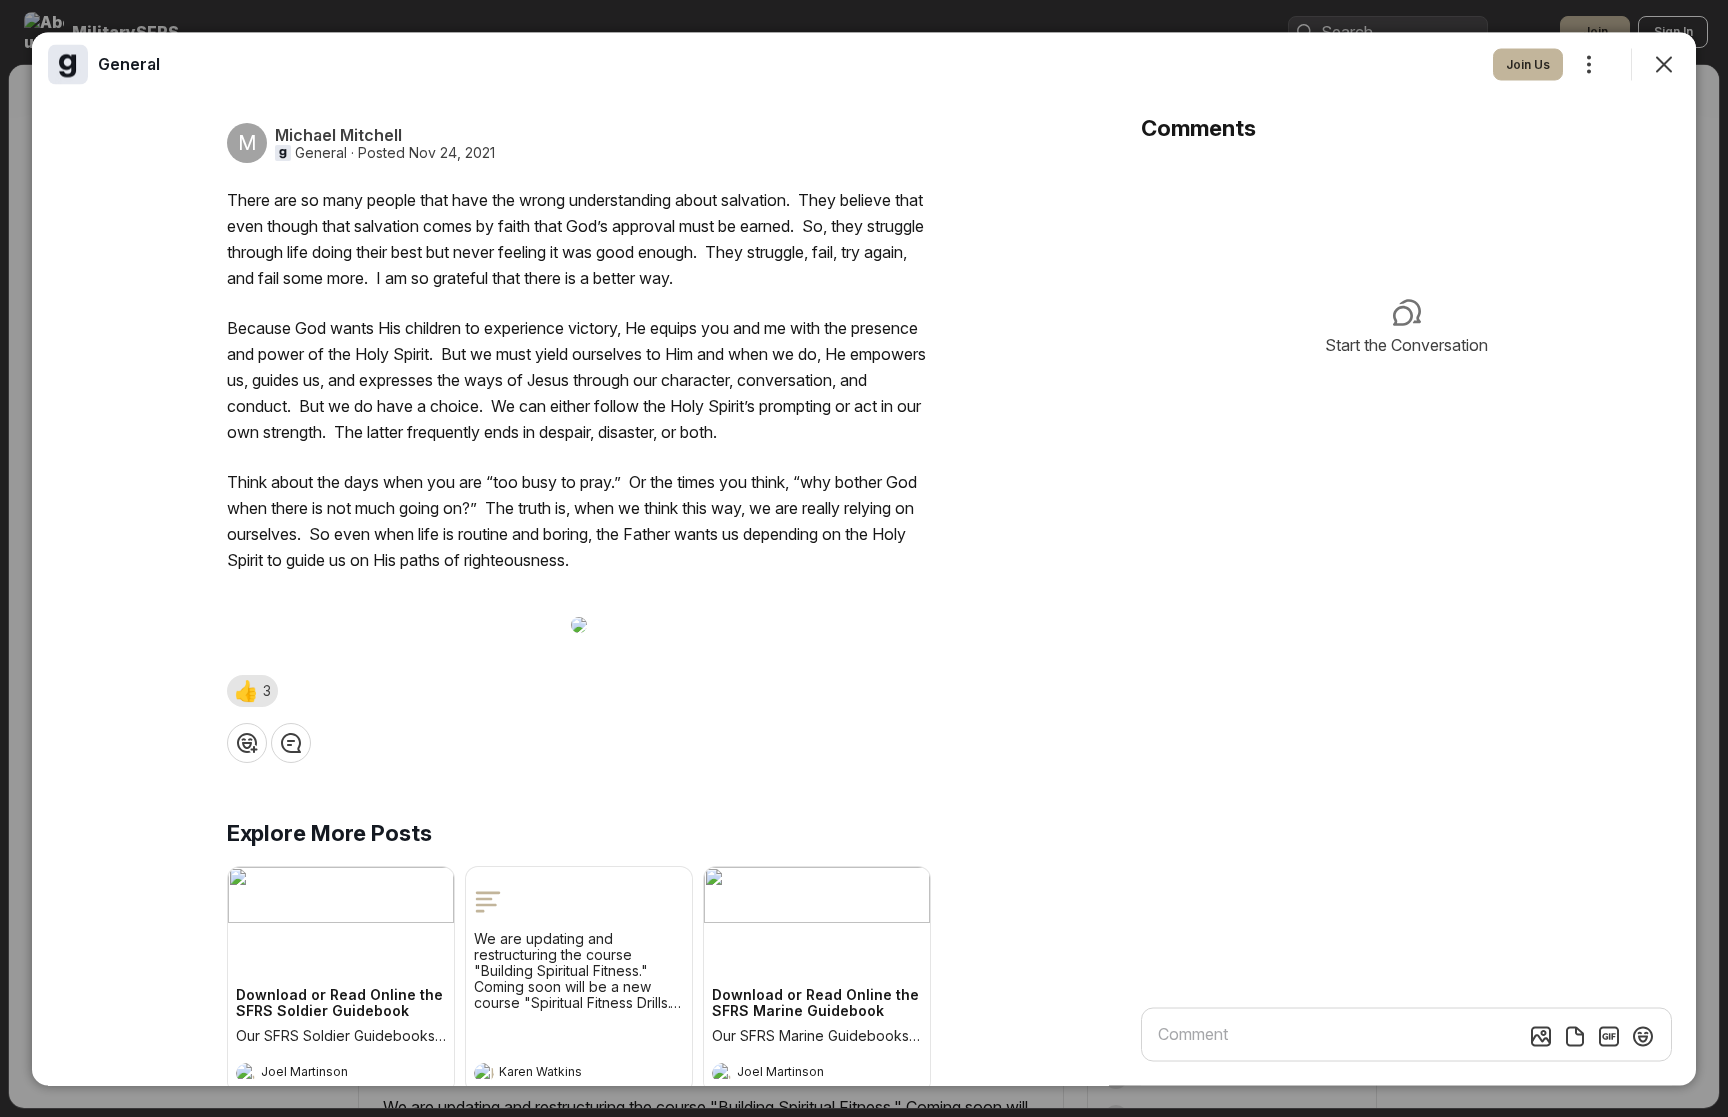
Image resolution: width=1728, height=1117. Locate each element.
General (321, 152)
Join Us (1528, 63)
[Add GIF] (1609, 1036)
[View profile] (246, 1072)
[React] (247, 742)
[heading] (321, 1074)
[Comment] (291, 742)
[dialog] (864, 558)
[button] (252, 690)
